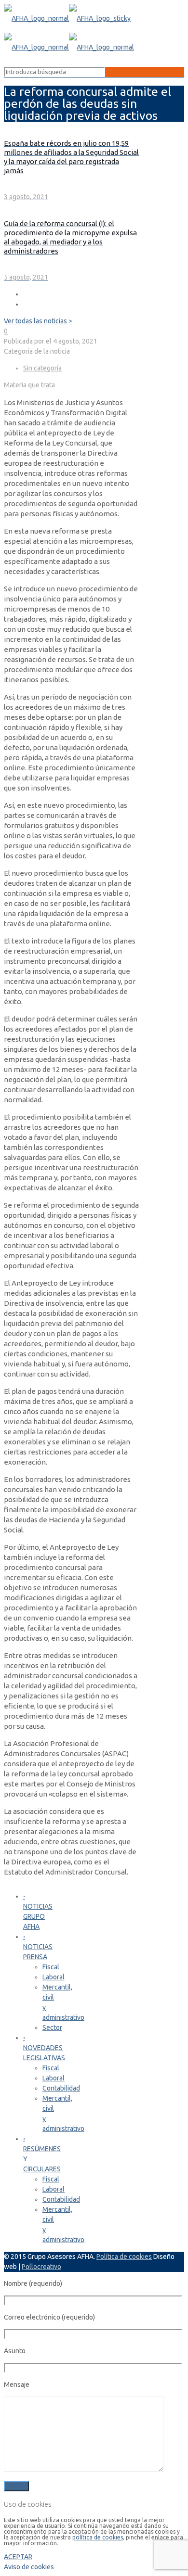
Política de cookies (124, 2257)
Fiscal (51, 1967)
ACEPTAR (18, 2557)
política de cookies (98, 2537)
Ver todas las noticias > (38, 321)
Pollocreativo (41, 2267)
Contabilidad (61, 2088)
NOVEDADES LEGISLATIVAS (44, 2048)
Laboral (54, 1977)
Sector (52, 2028)
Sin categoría (42, 368)
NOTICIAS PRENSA (38, 1947)
